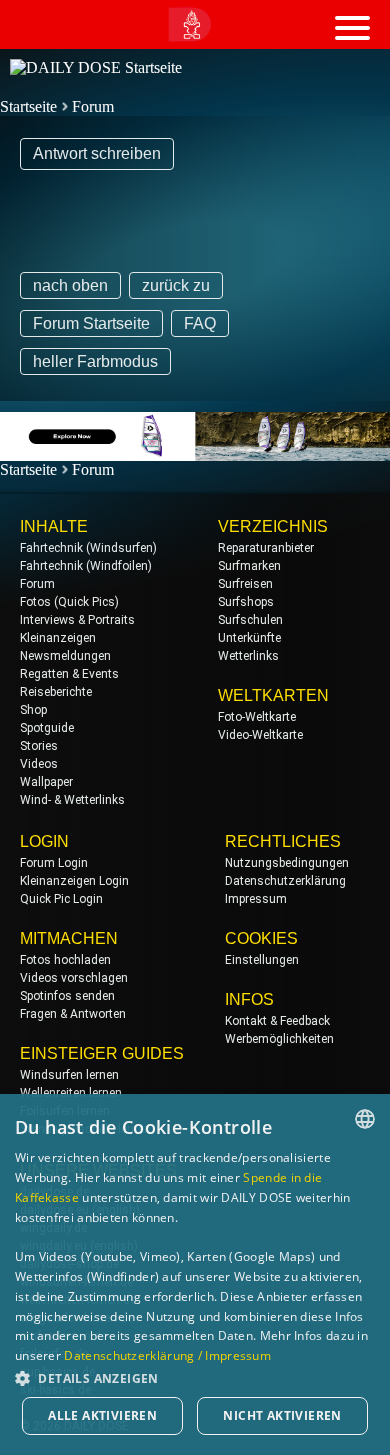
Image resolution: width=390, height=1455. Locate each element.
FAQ (200, 323)
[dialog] (195, 1274)
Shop (33, 710)
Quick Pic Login (61, 899)
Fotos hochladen (65, 960)
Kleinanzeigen (58, 638)
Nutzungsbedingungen (287, 863)
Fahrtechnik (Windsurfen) (88, 548)
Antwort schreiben (97, 153)
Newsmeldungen (65, 656)
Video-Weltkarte (260, 735)
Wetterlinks (248, 656)
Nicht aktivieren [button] (282, 1415)
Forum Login (54, 863)
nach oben (70, 285)
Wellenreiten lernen (71, 1093)
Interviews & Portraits (77, 620)
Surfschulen (250, 620)
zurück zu (176, 285)
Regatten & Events (69, 674)
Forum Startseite (91, 323)
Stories (39, 746)
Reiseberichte (56, 692)
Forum (93, 106)
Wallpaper (46, 782)
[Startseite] (96, 67)
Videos (39, 764)
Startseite (28, 106)
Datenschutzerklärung (285, 881)
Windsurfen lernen (69, 1075)
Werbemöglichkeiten (279, 1039)
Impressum (256, 899)
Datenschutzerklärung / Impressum (167, 1355)
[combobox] (365, 1119)
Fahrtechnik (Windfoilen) (86, 566)
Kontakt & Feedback (277, 1021)
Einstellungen (262, 960)
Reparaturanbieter (266, 548)
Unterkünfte (249, 638)
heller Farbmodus (95, 361)
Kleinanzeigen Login (74, 881)
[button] (195, 1377)
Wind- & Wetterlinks (72, 800)
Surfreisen (245, 584)
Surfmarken (249, 566)
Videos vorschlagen (74, 978)
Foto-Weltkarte (257, 717)
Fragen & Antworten (73, 1014)
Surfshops (246, 602)
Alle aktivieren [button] (102, 1415)
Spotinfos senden (67, 996)
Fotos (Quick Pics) (69, 602)
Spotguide (47, 728)
